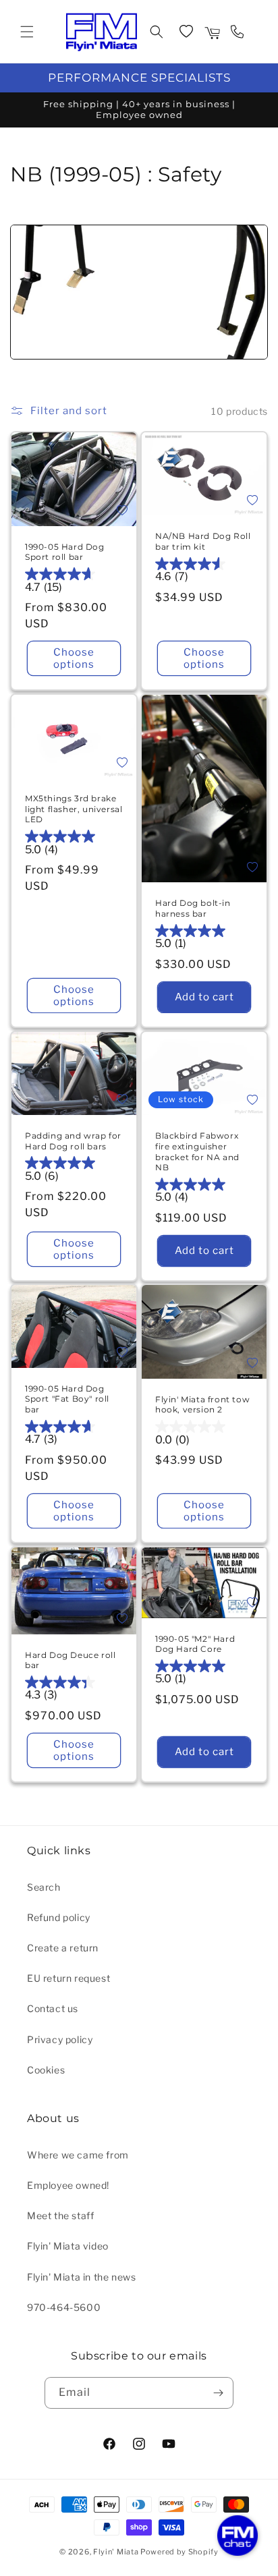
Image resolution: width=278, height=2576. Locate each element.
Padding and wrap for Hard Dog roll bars (73, 1141)
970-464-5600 (64, 2307)
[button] (27, 32)
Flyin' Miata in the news (81, 2277)
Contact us (53, 2008)
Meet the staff (60, 2215)
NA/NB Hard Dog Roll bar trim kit (203, 541)
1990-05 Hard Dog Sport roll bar (65, 552)
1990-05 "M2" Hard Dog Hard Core (195, 1644)
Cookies (46, 2070)
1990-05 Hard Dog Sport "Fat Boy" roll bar (67, 1399)
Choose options (74, 658)
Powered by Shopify (179, 2552)
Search (44, 1887)
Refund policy (59, 1917)
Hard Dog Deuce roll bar (70, 1660)
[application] (238, 2536)
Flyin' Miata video (68, 2246)
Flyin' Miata (116, 2552)
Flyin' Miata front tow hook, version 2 (202, 1405)
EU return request (68, 1978)
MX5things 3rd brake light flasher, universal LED (74, 809)
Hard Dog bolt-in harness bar (193, 908)
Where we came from (78, 2155)
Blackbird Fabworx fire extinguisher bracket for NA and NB (197, 1151)
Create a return (63, 1948)
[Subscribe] (218, 2393)
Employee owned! (68, 2185)
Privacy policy (60, 2039)
